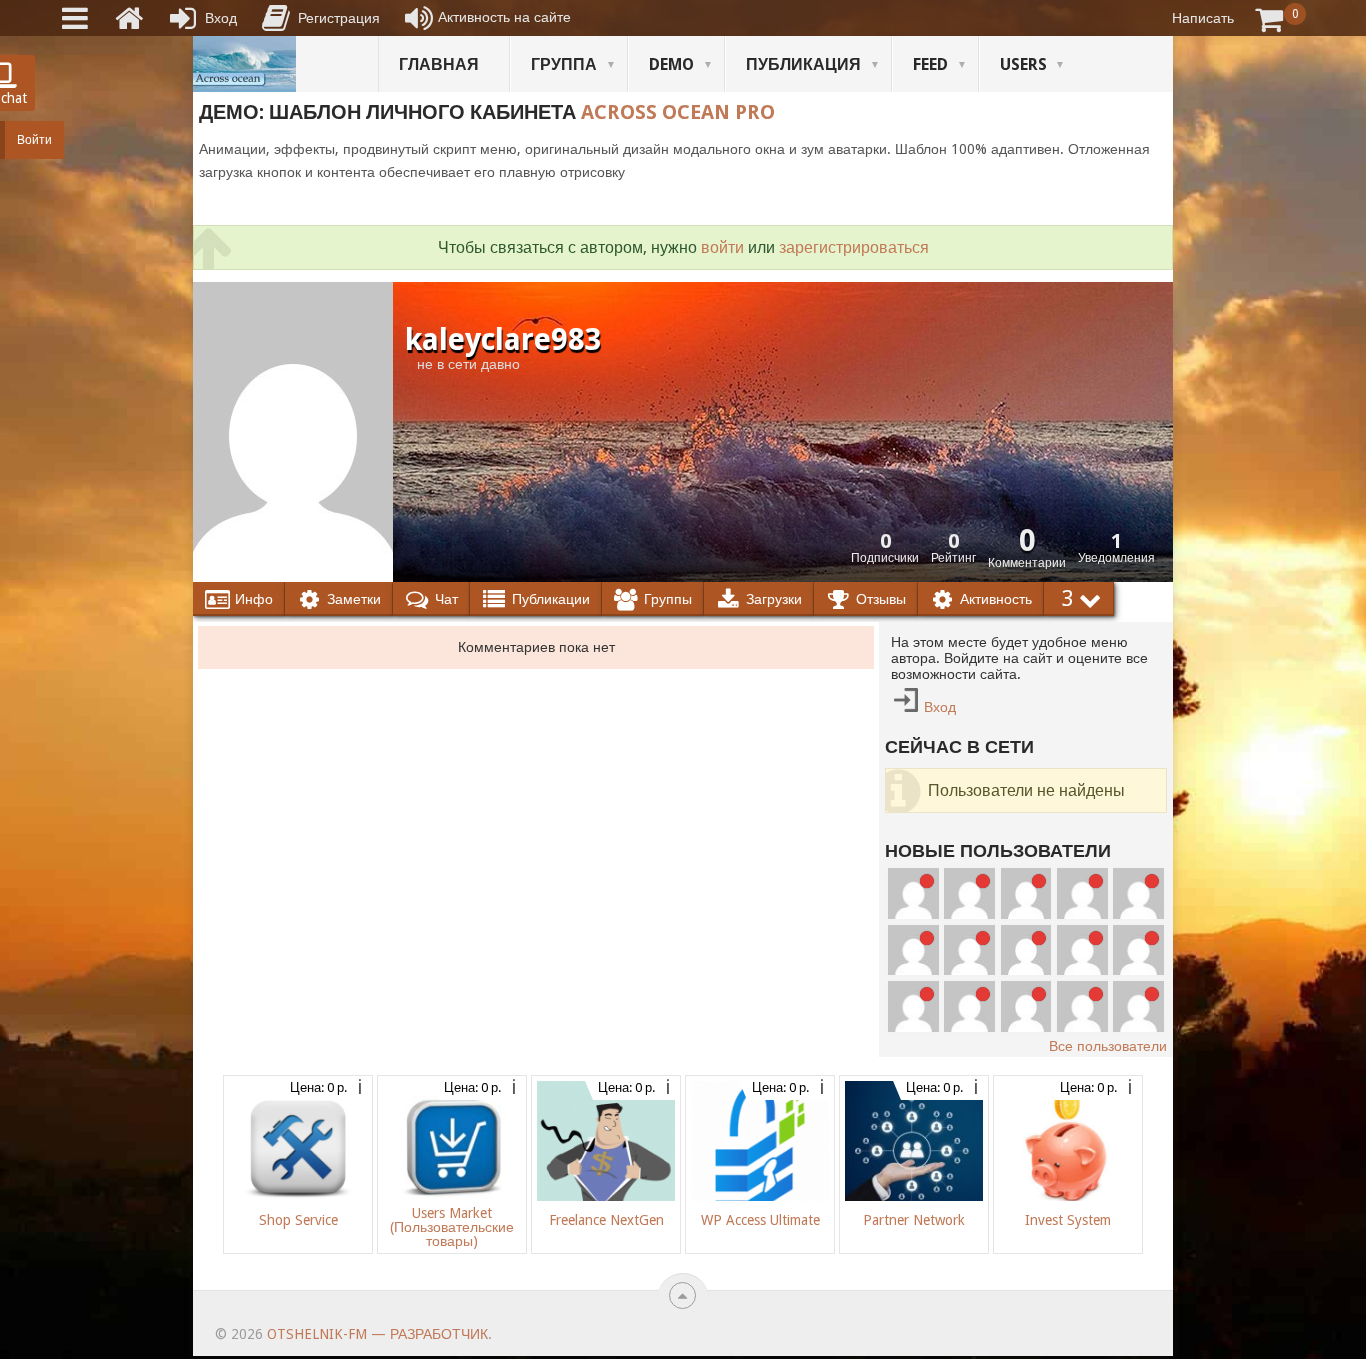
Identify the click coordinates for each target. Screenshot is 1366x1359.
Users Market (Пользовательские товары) (452, 1227)
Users (1023, 64)
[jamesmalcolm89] (1082, 1006)
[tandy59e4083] (1026, 1006)
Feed (930, 64)
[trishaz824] (969, 1006)
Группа (564, 64)
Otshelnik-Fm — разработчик (377, 1334)
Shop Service (298, 1220)
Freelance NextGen (606, 1220)
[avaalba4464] (1082, 893)
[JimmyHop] (1082, 950)
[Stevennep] (1138, 1006)
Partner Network (914, 1220)
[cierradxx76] (913, 950)
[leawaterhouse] (913, 1006)
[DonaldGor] (1138, 950)
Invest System (1068, 1220)
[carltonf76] (1138, 893)
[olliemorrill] (1026, 893)
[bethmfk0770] (913, 893)
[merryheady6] (969, 893)
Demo (671, 64)
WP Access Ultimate (760, 1220)
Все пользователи (1108, 1046)
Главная (439, 64)
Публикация (803, 64)
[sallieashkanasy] (969, 950)
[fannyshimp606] (1026, 950)
